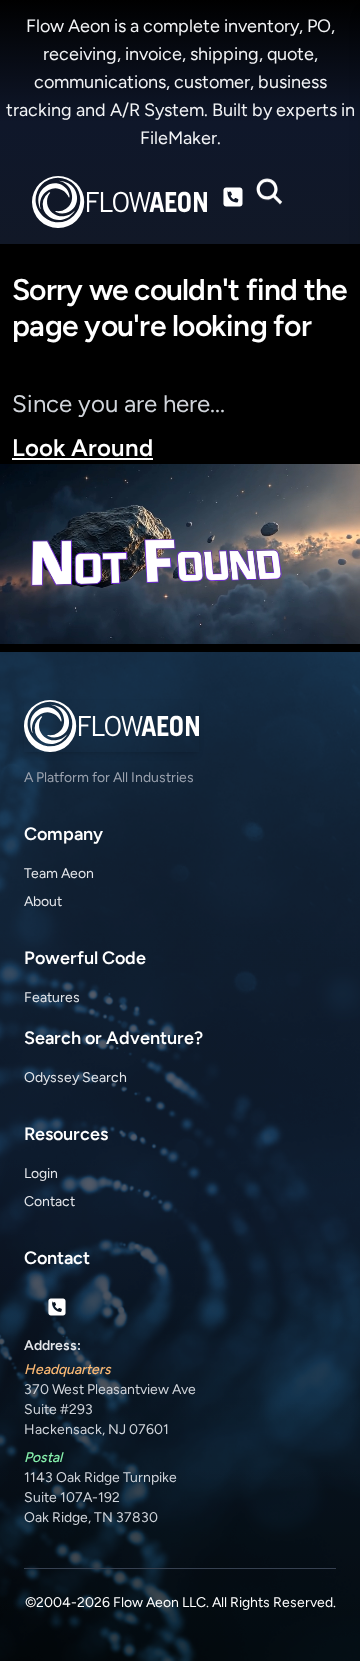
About (43, 901)
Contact (49, 1201)
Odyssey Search (75, 1077)
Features (52, 997)
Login (41, 1173)
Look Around (82, 447)
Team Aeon (59, 873)
